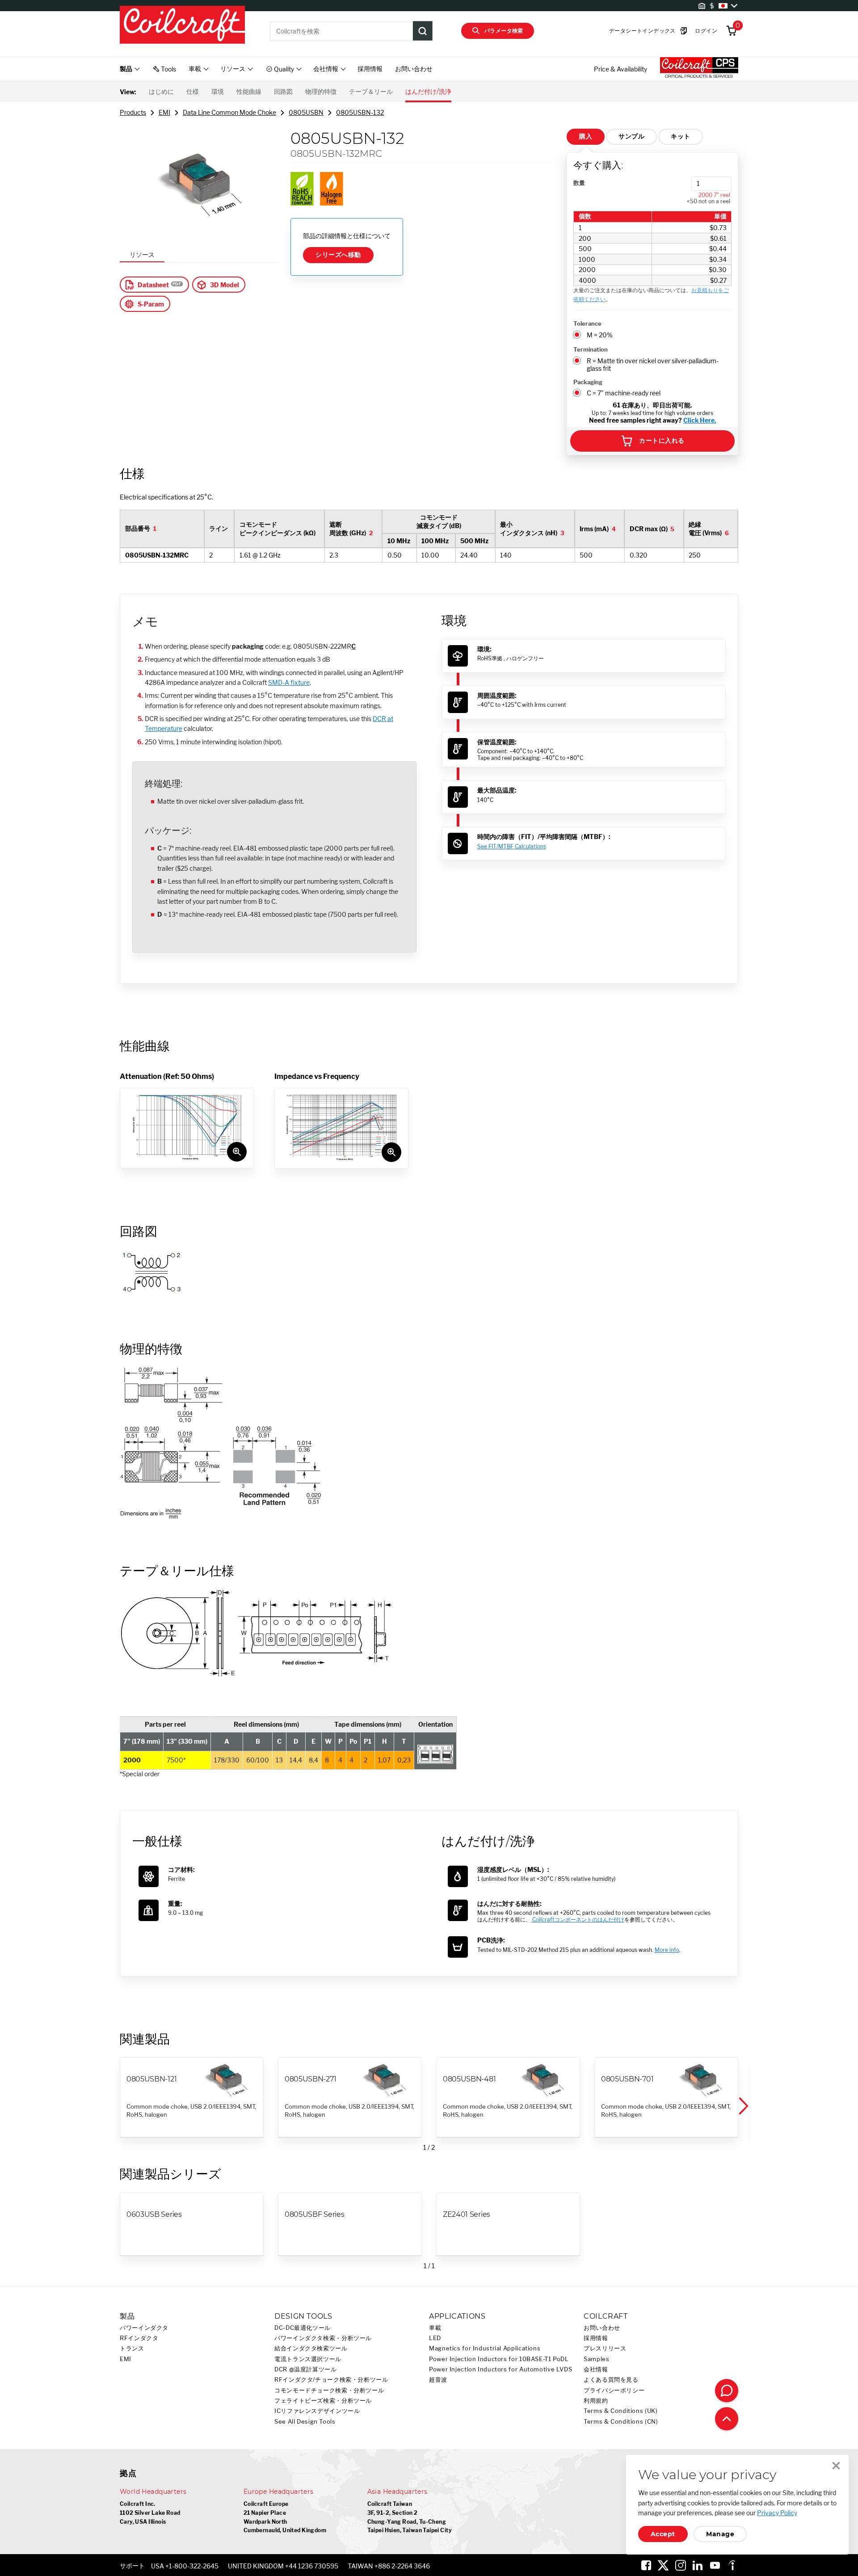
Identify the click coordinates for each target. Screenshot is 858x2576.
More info (667, 1950)
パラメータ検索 (504, 31)
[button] (743, 2106)
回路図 (283, 92)
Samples (596, 2359)
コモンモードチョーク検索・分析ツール (329, 2390)
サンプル (631, 136)
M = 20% (600, 335)
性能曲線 (249, 92)
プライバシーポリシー (614, 2390)
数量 (579, 183)
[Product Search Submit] (423, 31)
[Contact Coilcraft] (727, 2391)
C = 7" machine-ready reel (624, 393)
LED (435, 2338)
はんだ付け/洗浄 (428, 92)
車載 (435, 2328)
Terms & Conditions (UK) (621, 2411)
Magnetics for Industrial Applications (485, 2348)
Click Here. (700, 420)
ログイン (706, 31)
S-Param (151, 304)
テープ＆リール (371, 92)
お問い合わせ (414, 69)
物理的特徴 (321, 92)
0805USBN (306, 112)
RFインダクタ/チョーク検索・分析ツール (331, 2380)
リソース (142, 254)
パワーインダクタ (144, 2328)
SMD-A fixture (289, 682)
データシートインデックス (642, 31)
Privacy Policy (777, 2513)
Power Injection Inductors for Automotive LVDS (500, 2369)
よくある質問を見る (611, 2380)
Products (133, 112)
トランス (132, 2348)
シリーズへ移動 (338, 255)
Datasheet (153, 285)
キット (680, 136)
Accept (663, 2534)
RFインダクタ (139, 2338)
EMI (164, 112)
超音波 (438, 2380)
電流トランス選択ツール (308, 2359)
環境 (218, 92)
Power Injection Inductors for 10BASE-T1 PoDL (499, 2359)
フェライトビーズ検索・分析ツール (323, 2401)
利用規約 (596, 2401)
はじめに (161, 92)
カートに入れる (662, 441)
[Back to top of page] (727, 2419)
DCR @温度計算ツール (306, 2369)
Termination (591, 349)
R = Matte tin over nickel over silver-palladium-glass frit (653, 365)
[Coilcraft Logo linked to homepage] (182, 25)
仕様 (193, 92)
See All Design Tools (305, 2422)
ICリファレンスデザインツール (317, 2411)
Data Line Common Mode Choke (229, 112)
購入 (586, 136)
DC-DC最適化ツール (303, 2328)
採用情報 (370, 69)
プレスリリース (605, 2348)
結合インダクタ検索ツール (311, 2348)
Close (836, 2466)
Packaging (588, 382)
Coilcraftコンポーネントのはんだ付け (578, 1919)
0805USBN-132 (360, 112)
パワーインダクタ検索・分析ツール (323, 2338)
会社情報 (596, 2369)
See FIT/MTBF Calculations (512, 846)
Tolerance (587, 323)
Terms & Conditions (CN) (621, 2422)
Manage (720, 2534)
